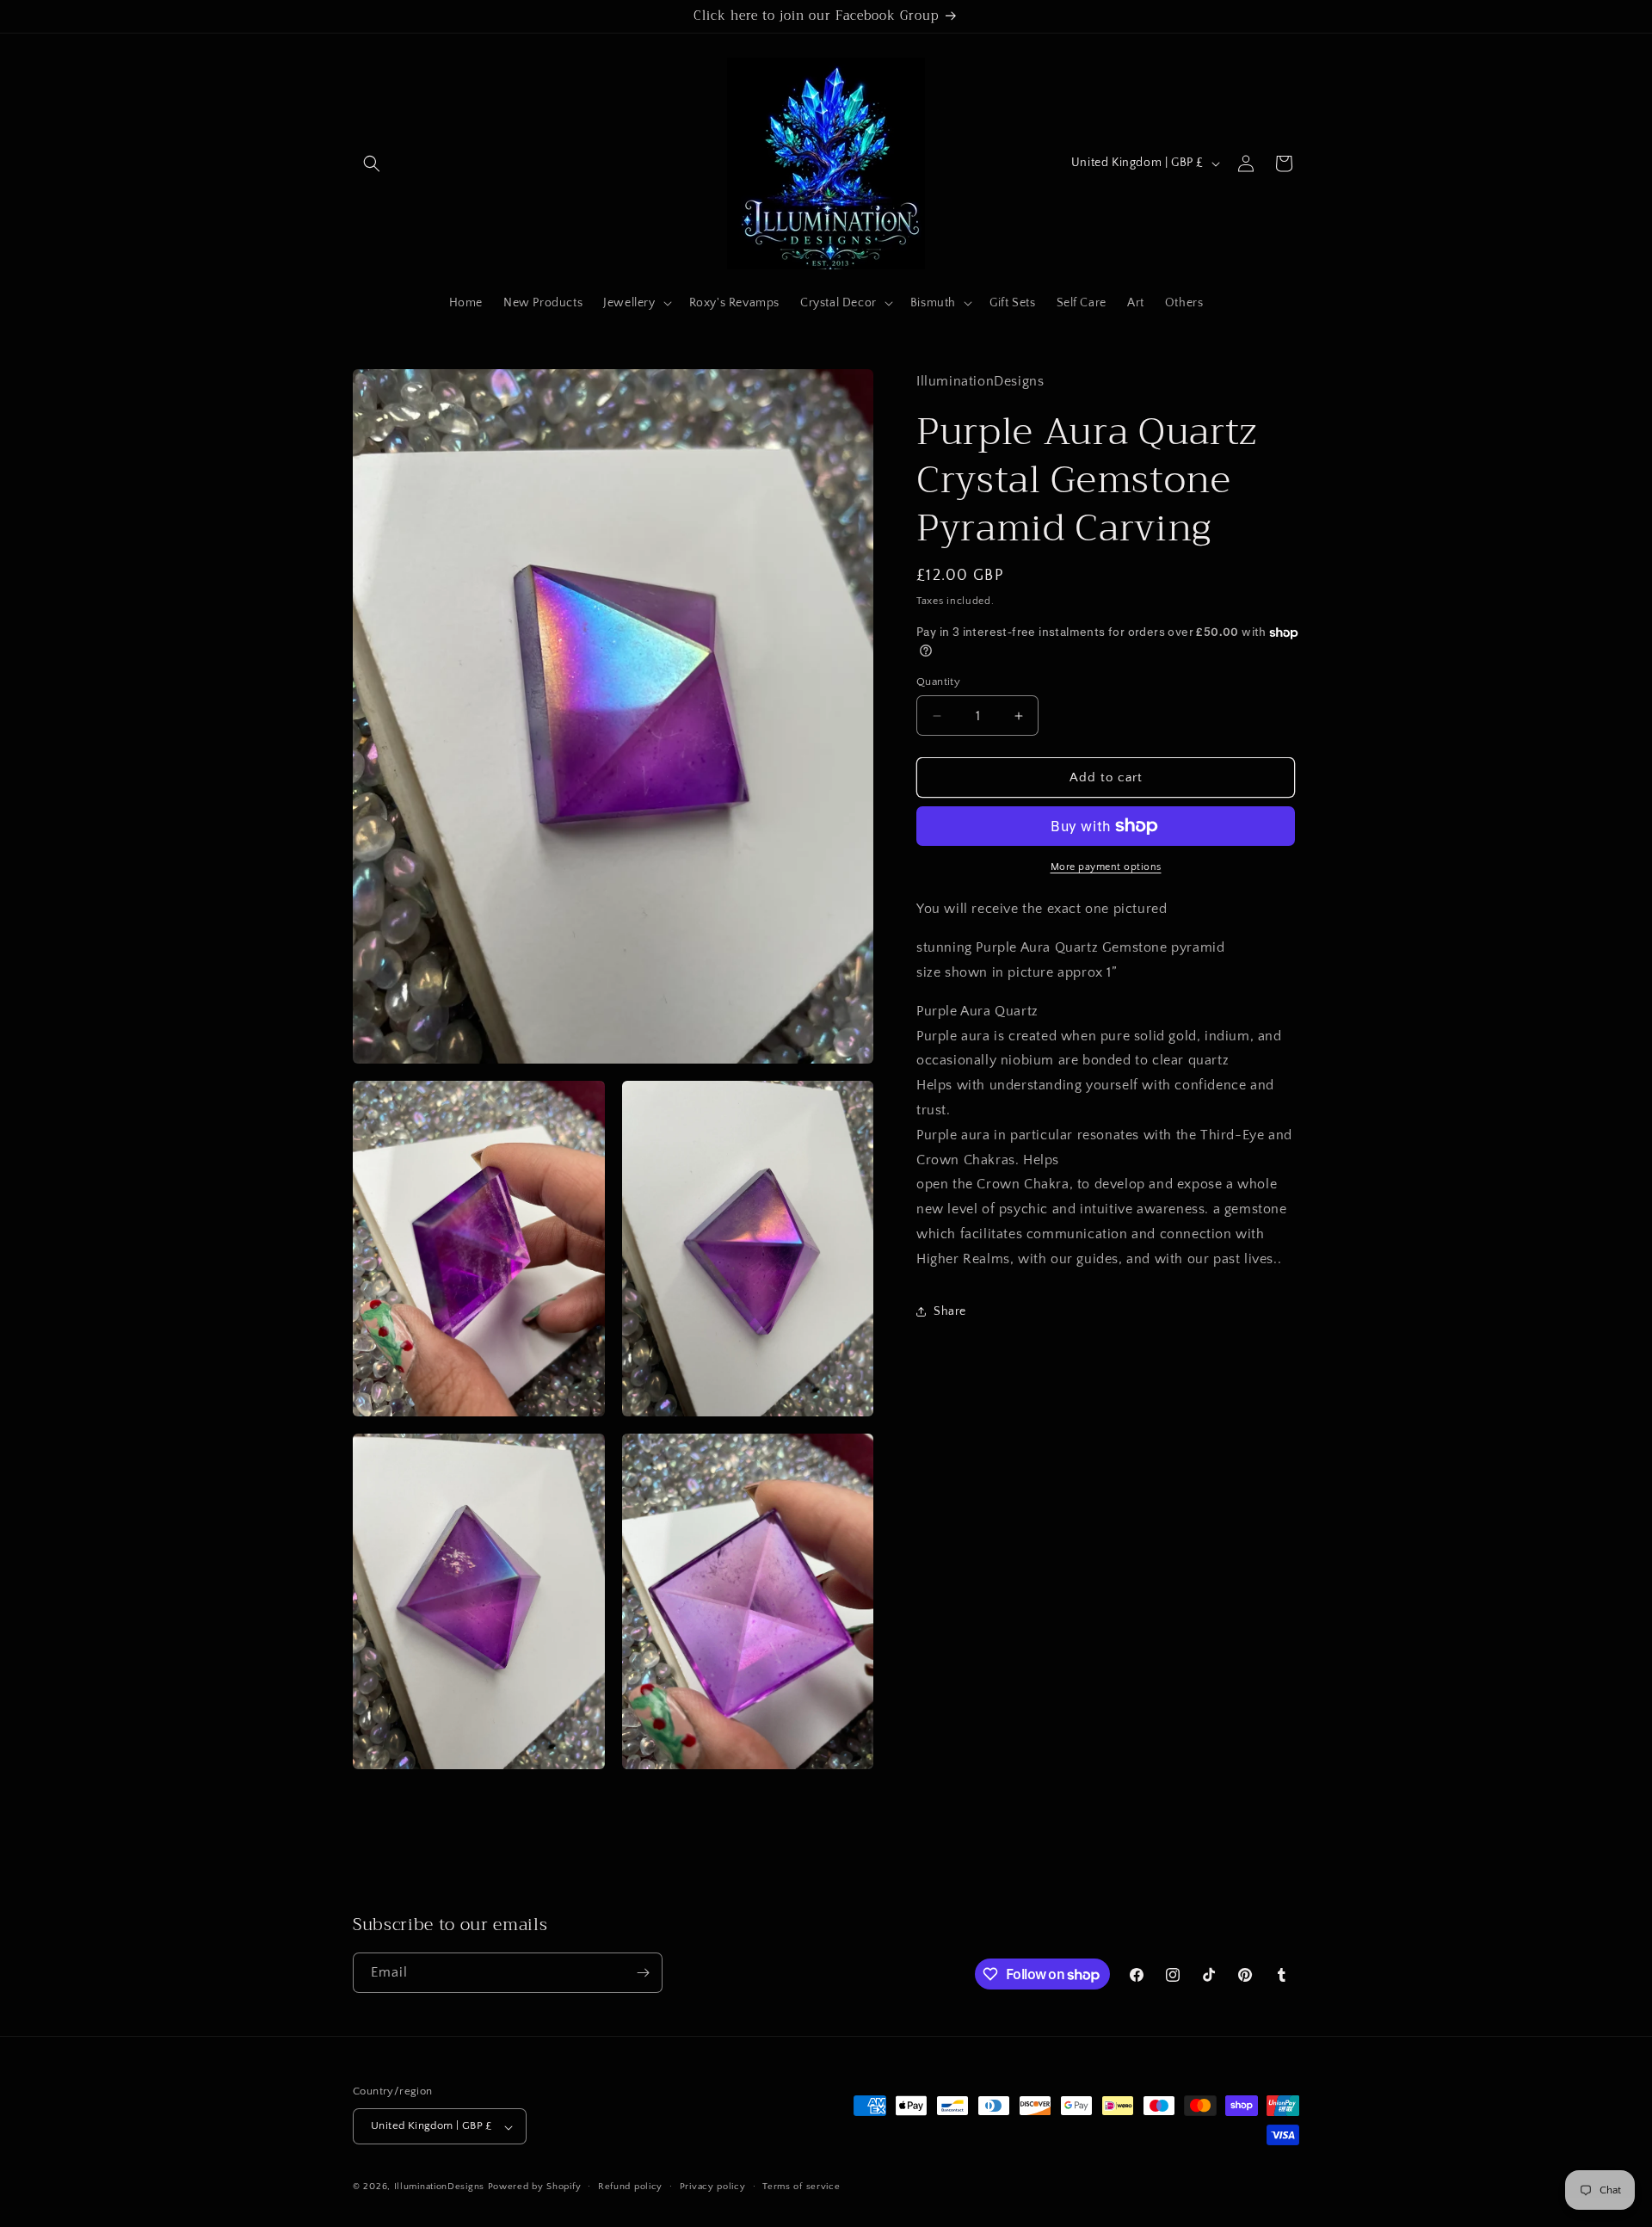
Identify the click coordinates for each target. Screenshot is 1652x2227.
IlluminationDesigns (441, 2187)
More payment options (1106, 867)
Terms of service (801, 2187)
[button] (372, 163)
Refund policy (630, 2187)
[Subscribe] (643, 1973)
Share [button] (950, 1311)
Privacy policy (713, 2187)
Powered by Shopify (535, 2187)
